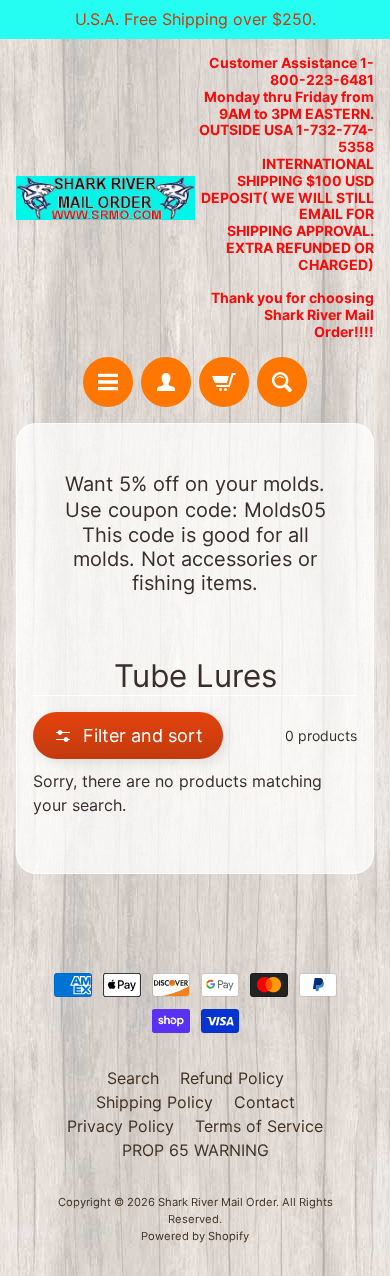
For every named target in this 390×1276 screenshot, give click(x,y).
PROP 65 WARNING (195, 1150)
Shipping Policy (154, 1102)
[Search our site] (282, 382)
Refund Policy (232, 1078)
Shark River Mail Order (217, 1202)
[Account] (166, 382)
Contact (264, 1102)
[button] (128, 735)
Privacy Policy (120, 1126)
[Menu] (108, 382)
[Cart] (224, 382)
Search (133, 1078)
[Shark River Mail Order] (105, 198)
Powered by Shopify (195, 1236)
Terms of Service (259, 1126)
